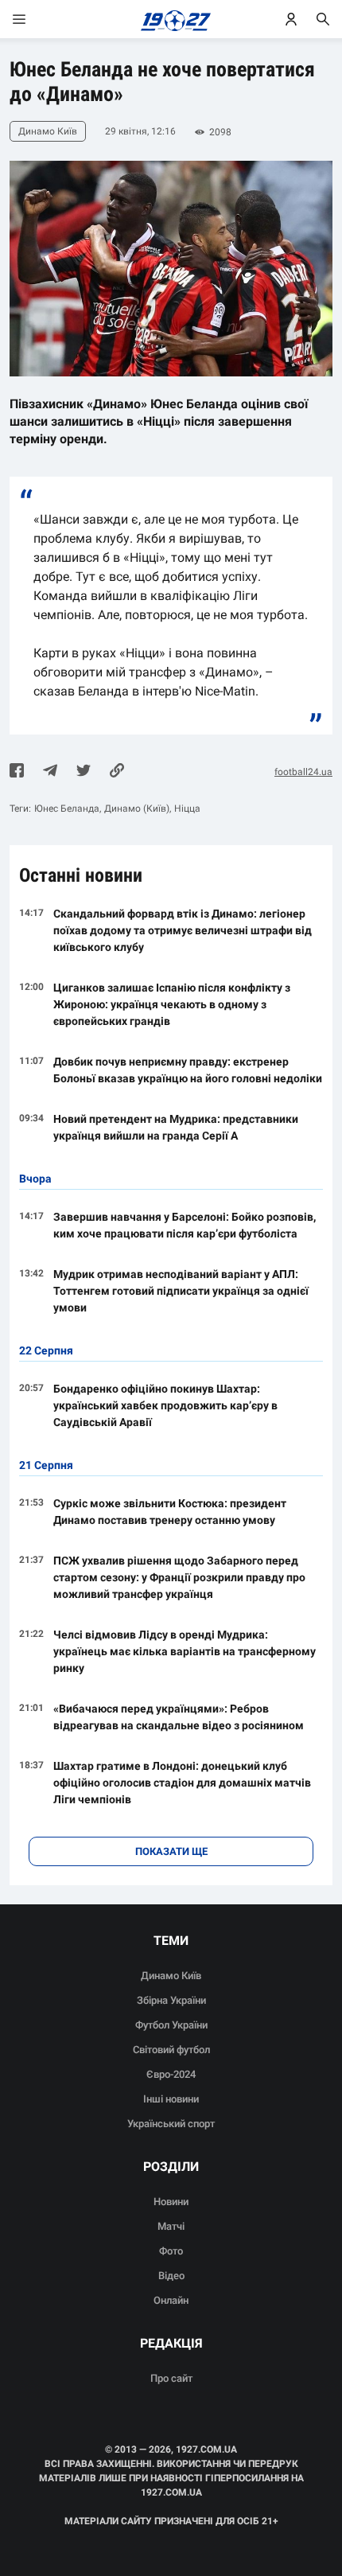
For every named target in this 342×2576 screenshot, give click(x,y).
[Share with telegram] (50, 772)
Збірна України (171, 2000)
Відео (171, 2276)
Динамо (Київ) (137, 809)
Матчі (171, 2226)
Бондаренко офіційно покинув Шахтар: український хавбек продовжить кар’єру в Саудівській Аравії (165, 1405)
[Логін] (291, 19)
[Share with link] (117, 772)
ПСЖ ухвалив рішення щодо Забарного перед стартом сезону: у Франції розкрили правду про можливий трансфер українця (179, 1577)
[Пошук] (323, 19)
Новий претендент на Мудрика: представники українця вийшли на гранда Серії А (176, 1127)
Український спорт (171, 2124)
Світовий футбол (171, 2050)
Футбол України (171, 2025)
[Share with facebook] (17, 772)
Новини (171, 2202)
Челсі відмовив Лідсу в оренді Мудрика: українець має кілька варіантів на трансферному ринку (185, 1651)
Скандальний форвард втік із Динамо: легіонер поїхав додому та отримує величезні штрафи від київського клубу (183, 930)
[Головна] (171, 19)
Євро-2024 (171, 2074)
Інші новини (171, 2099)
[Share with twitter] (84, 772)
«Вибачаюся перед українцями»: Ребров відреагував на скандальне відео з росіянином (179, 1717)
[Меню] (35, 19)
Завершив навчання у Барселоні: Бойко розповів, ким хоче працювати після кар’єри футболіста (185, 1225)
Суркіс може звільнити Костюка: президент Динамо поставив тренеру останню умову (170, 1512)
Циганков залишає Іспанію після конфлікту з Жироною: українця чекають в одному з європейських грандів (172, 1004)
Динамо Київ (171, 1976)
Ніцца (187, 809)
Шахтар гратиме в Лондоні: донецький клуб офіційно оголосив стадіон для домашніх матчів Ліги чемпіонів (182, 1783)
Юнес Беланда (67, 809)
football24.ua (303, 772)
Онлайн (171, 2300)
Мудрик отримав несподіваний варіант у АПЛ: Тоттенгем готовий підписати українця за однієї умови (181, 1291)
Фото (171, 2251)
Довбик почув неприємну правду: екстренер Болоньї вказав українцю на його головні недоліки (188, 1070)
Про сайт (171, 2378)
